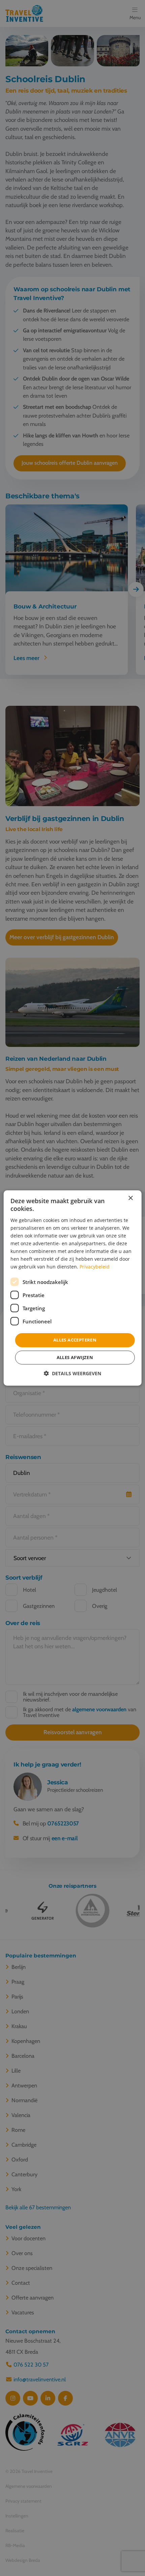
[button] (72, 1373)
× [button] (130, 1198)
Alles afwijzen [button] (75, 1357)
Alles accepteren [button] (75, 1340)
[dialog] (73, 1288)
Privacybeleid (95, 1267)
